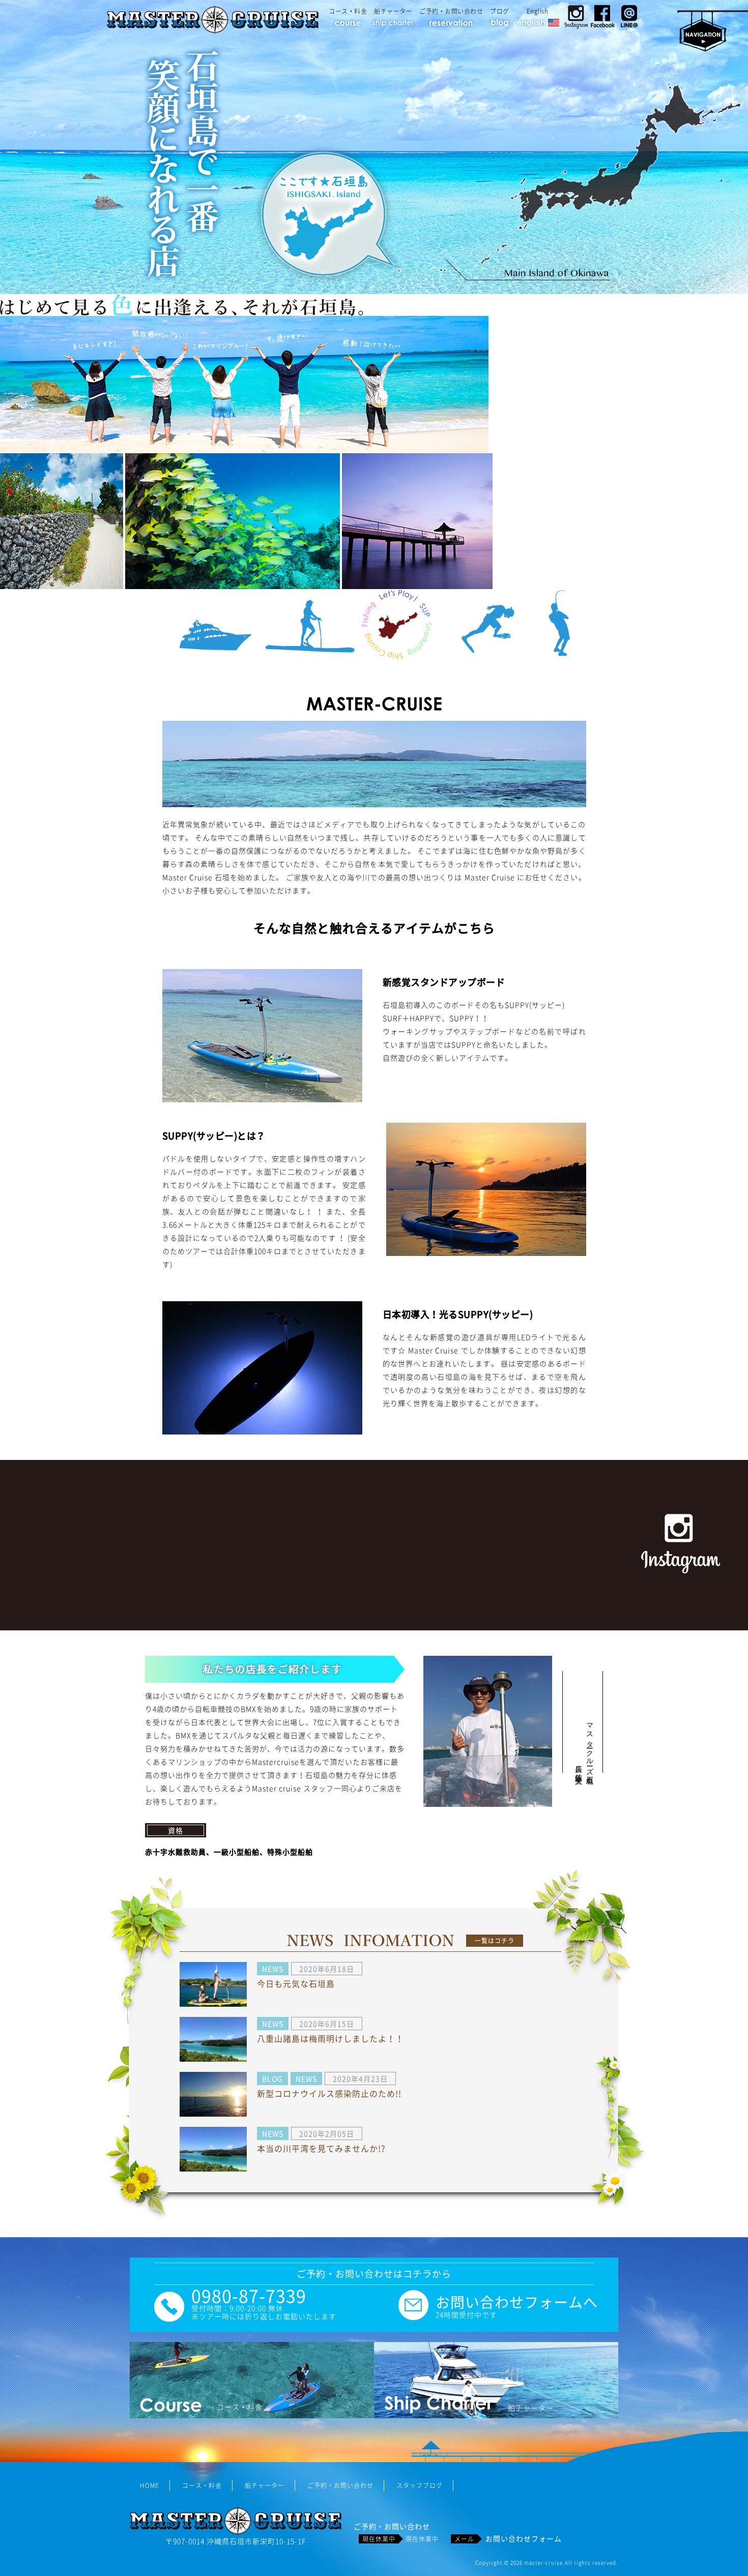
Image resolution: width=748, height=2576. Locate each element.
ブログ (500, 11)
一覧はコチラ (495, 1941)
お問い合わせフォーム (524, 2538)
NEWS (273, 1969)
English (538, 11)
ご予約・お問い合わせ (451, 11)
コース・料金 (348, 11)
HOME (150, 2485)
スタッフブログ (420, 2485)
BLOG (272, 2079)
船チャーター (393, 11)
